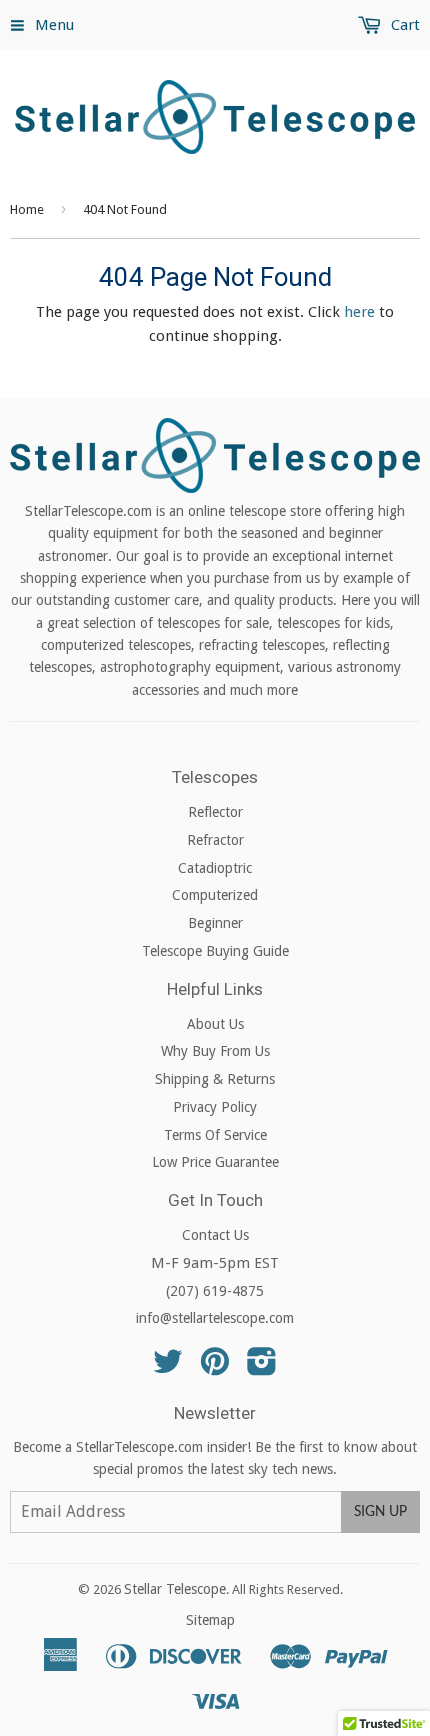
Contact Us (215, 1235)
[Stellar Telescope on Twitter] (168, 1368)
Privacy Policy (215, 1107)
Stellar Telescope (175, 1589)
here (359, 312)
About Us (215, 1024)
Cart (403, 25)
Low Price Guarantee (215, 1162)
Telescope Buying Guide (215, 951)
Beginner (215, 923)
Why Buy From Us (215, 1051)
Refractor (215, 840)
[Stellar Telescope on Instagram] (262, 1368)
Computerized (215, 895)
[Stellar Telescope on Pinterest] (215, 1368)
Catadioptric (215, 868)
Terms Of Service (215, 1135)
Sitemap (210, 1620)
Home (27, 209)
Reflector (215, 812)
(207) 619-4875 (215, 1291)
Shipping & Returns (215, 1079)
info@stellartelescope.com (215, 1318)
